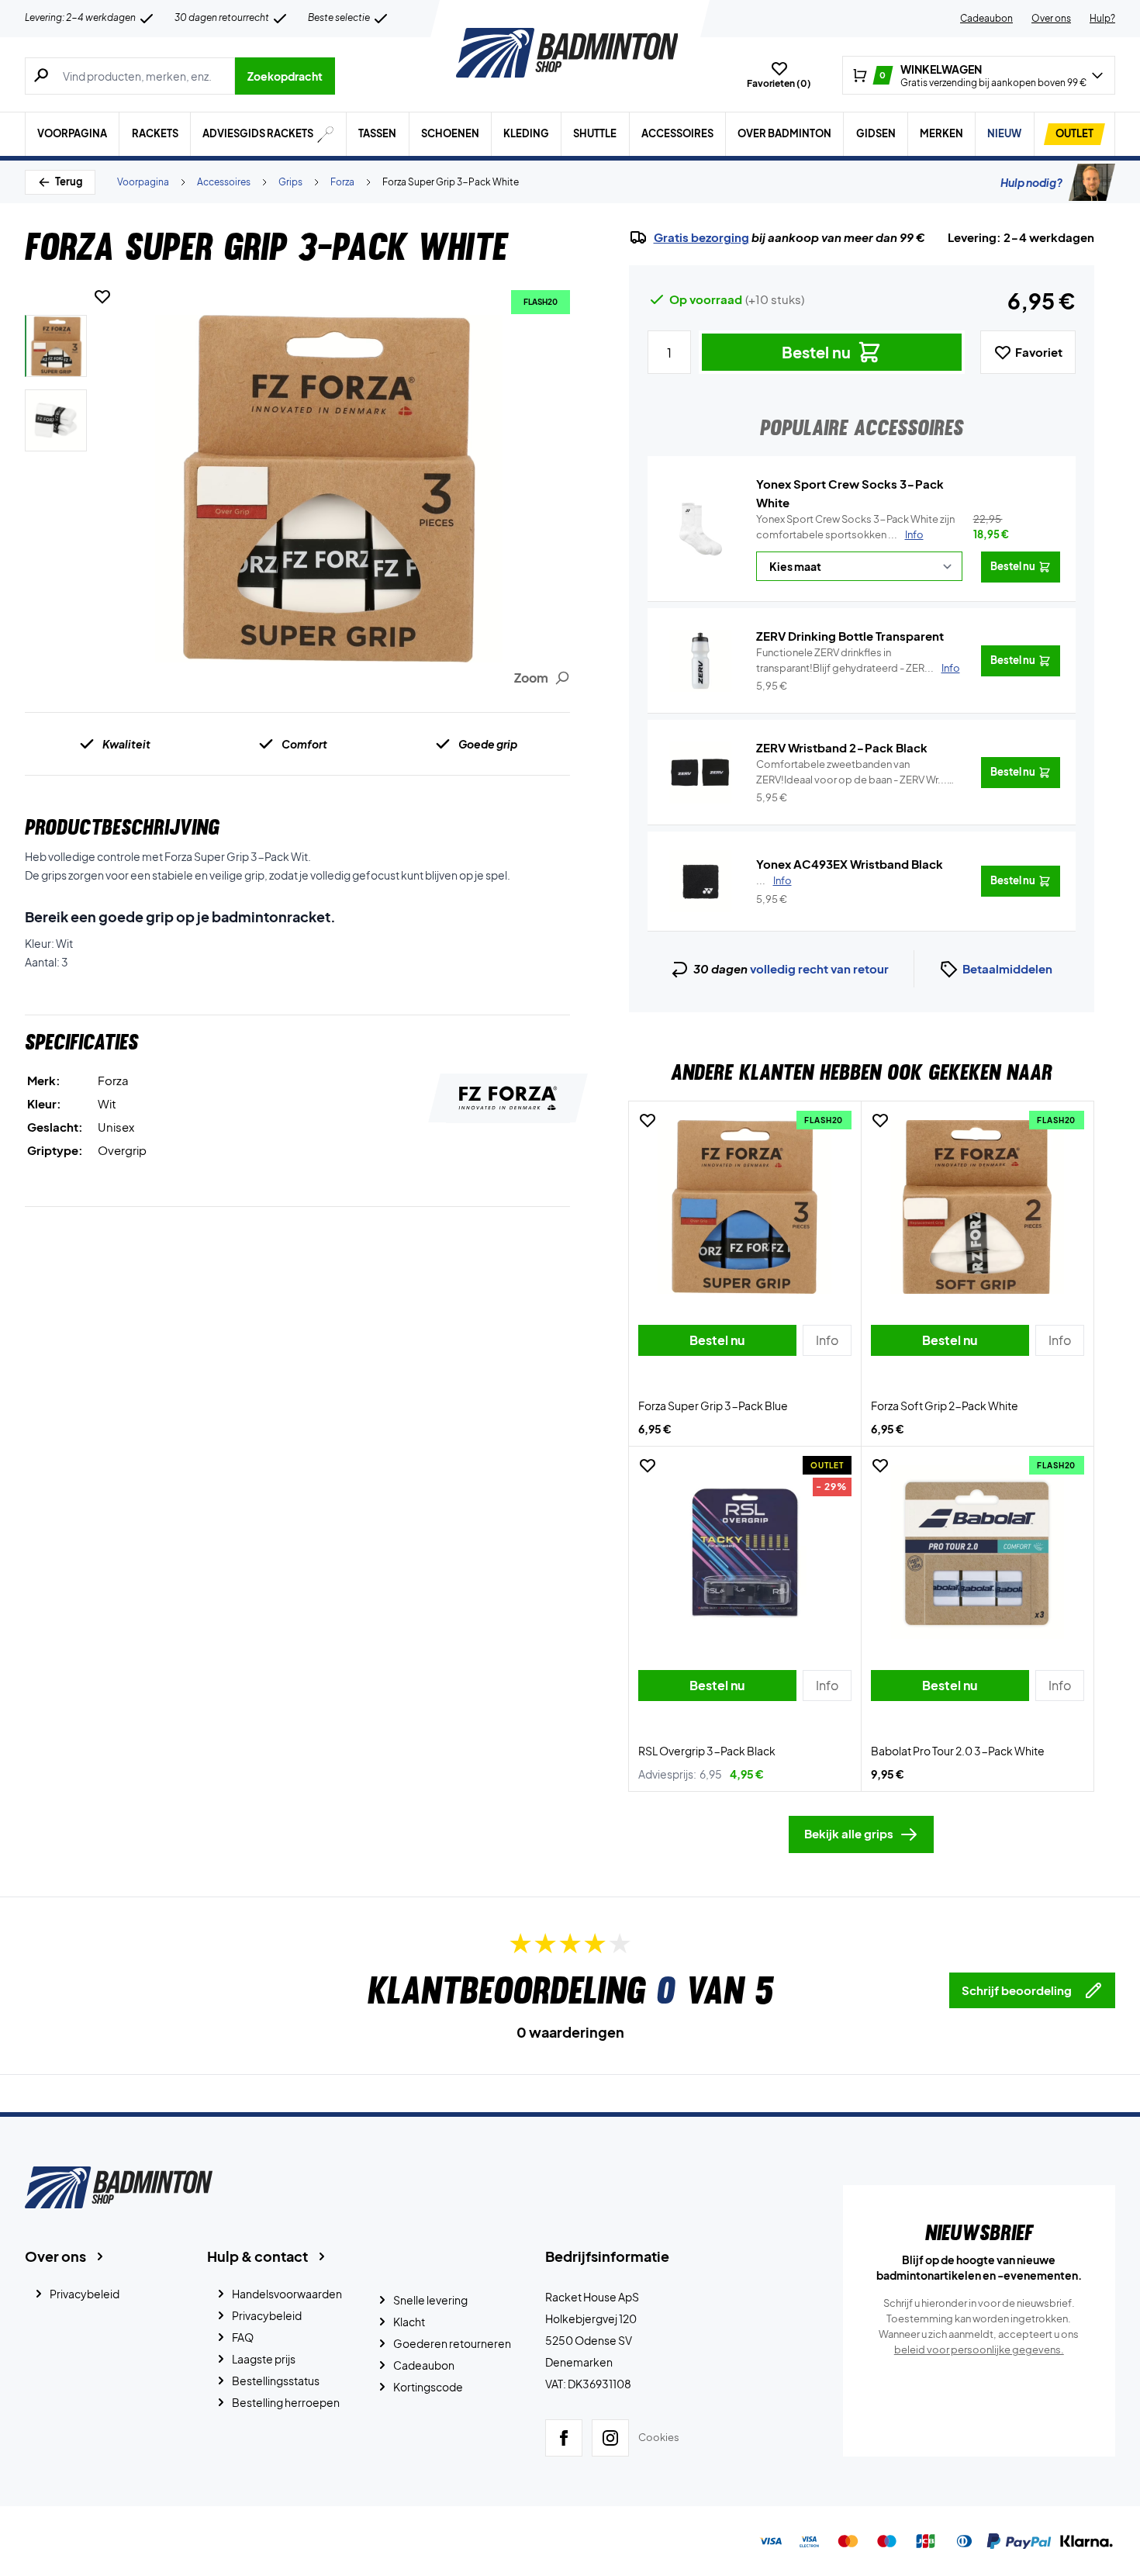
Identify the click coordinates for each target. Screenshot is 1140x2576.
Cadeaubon (986, 18)
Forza (342, 182)
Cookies (659, 2437)
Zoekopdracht (285, 76)
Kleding (526, 133)
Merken (941, 133)
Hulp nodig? (1031, 182)
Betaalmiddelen (1007, 968)
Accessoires (677, 133)
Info (914, 534)
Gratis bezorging (701, 237)
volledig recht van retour (819, 968)
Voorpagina (72, 133)
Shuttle (595, 133)
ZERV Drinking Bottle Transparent (850, 636)
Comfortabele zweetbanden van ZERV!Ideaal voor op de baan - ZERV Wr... (852, 773)
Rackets (155, 133)
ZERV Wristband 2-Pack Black (842, 747)
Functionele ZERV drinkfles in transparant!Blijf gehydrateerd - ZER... (858, 660)
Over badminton (784, 133)
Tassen (377, 133)
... (774, 880)
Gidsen (876, 133)
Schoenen (450, 133)
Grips (290, 182)
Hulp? (1102, 18)
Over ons (1051, 18)
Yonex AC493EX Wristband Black (850, 864)
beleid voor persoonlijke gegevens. (979, 2350)
